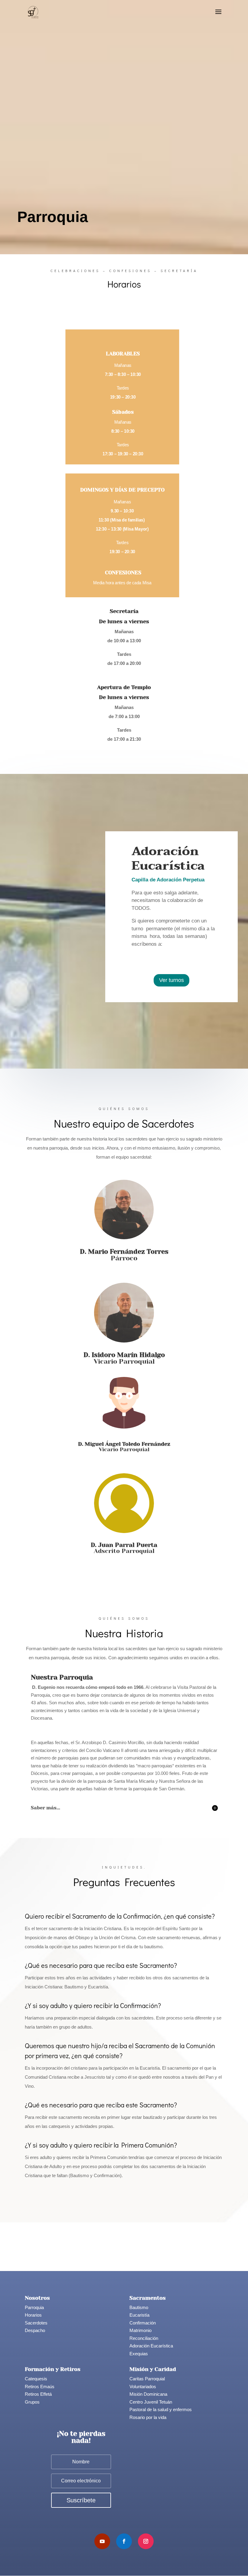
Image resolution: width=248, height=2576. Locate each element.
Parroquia (34, 2307)
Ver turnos (171, 980)
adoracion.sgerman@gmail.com (167, 957)
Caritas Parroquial (147, 2379)
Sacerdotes (36, 2323)
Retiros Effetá (38, 2394)
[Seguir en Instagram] (146, 2541)
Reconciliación (144, 2338)
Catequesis (36, 2379)
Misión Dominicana (148, 2394)
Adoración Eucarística (151, 2346)
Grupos (32, 2402)
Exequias (139, 2354)
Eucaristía (139, 2315)
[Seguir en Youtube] (102, 2541)
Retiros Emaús (40, 2387)
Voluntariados (143, 2387)
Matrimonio (140, 2330)
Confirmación (143, 2323)
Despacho (35, 2330)
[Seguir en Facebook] (124, 2541)
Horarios (33, 2315)
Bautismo (139, 2307)
